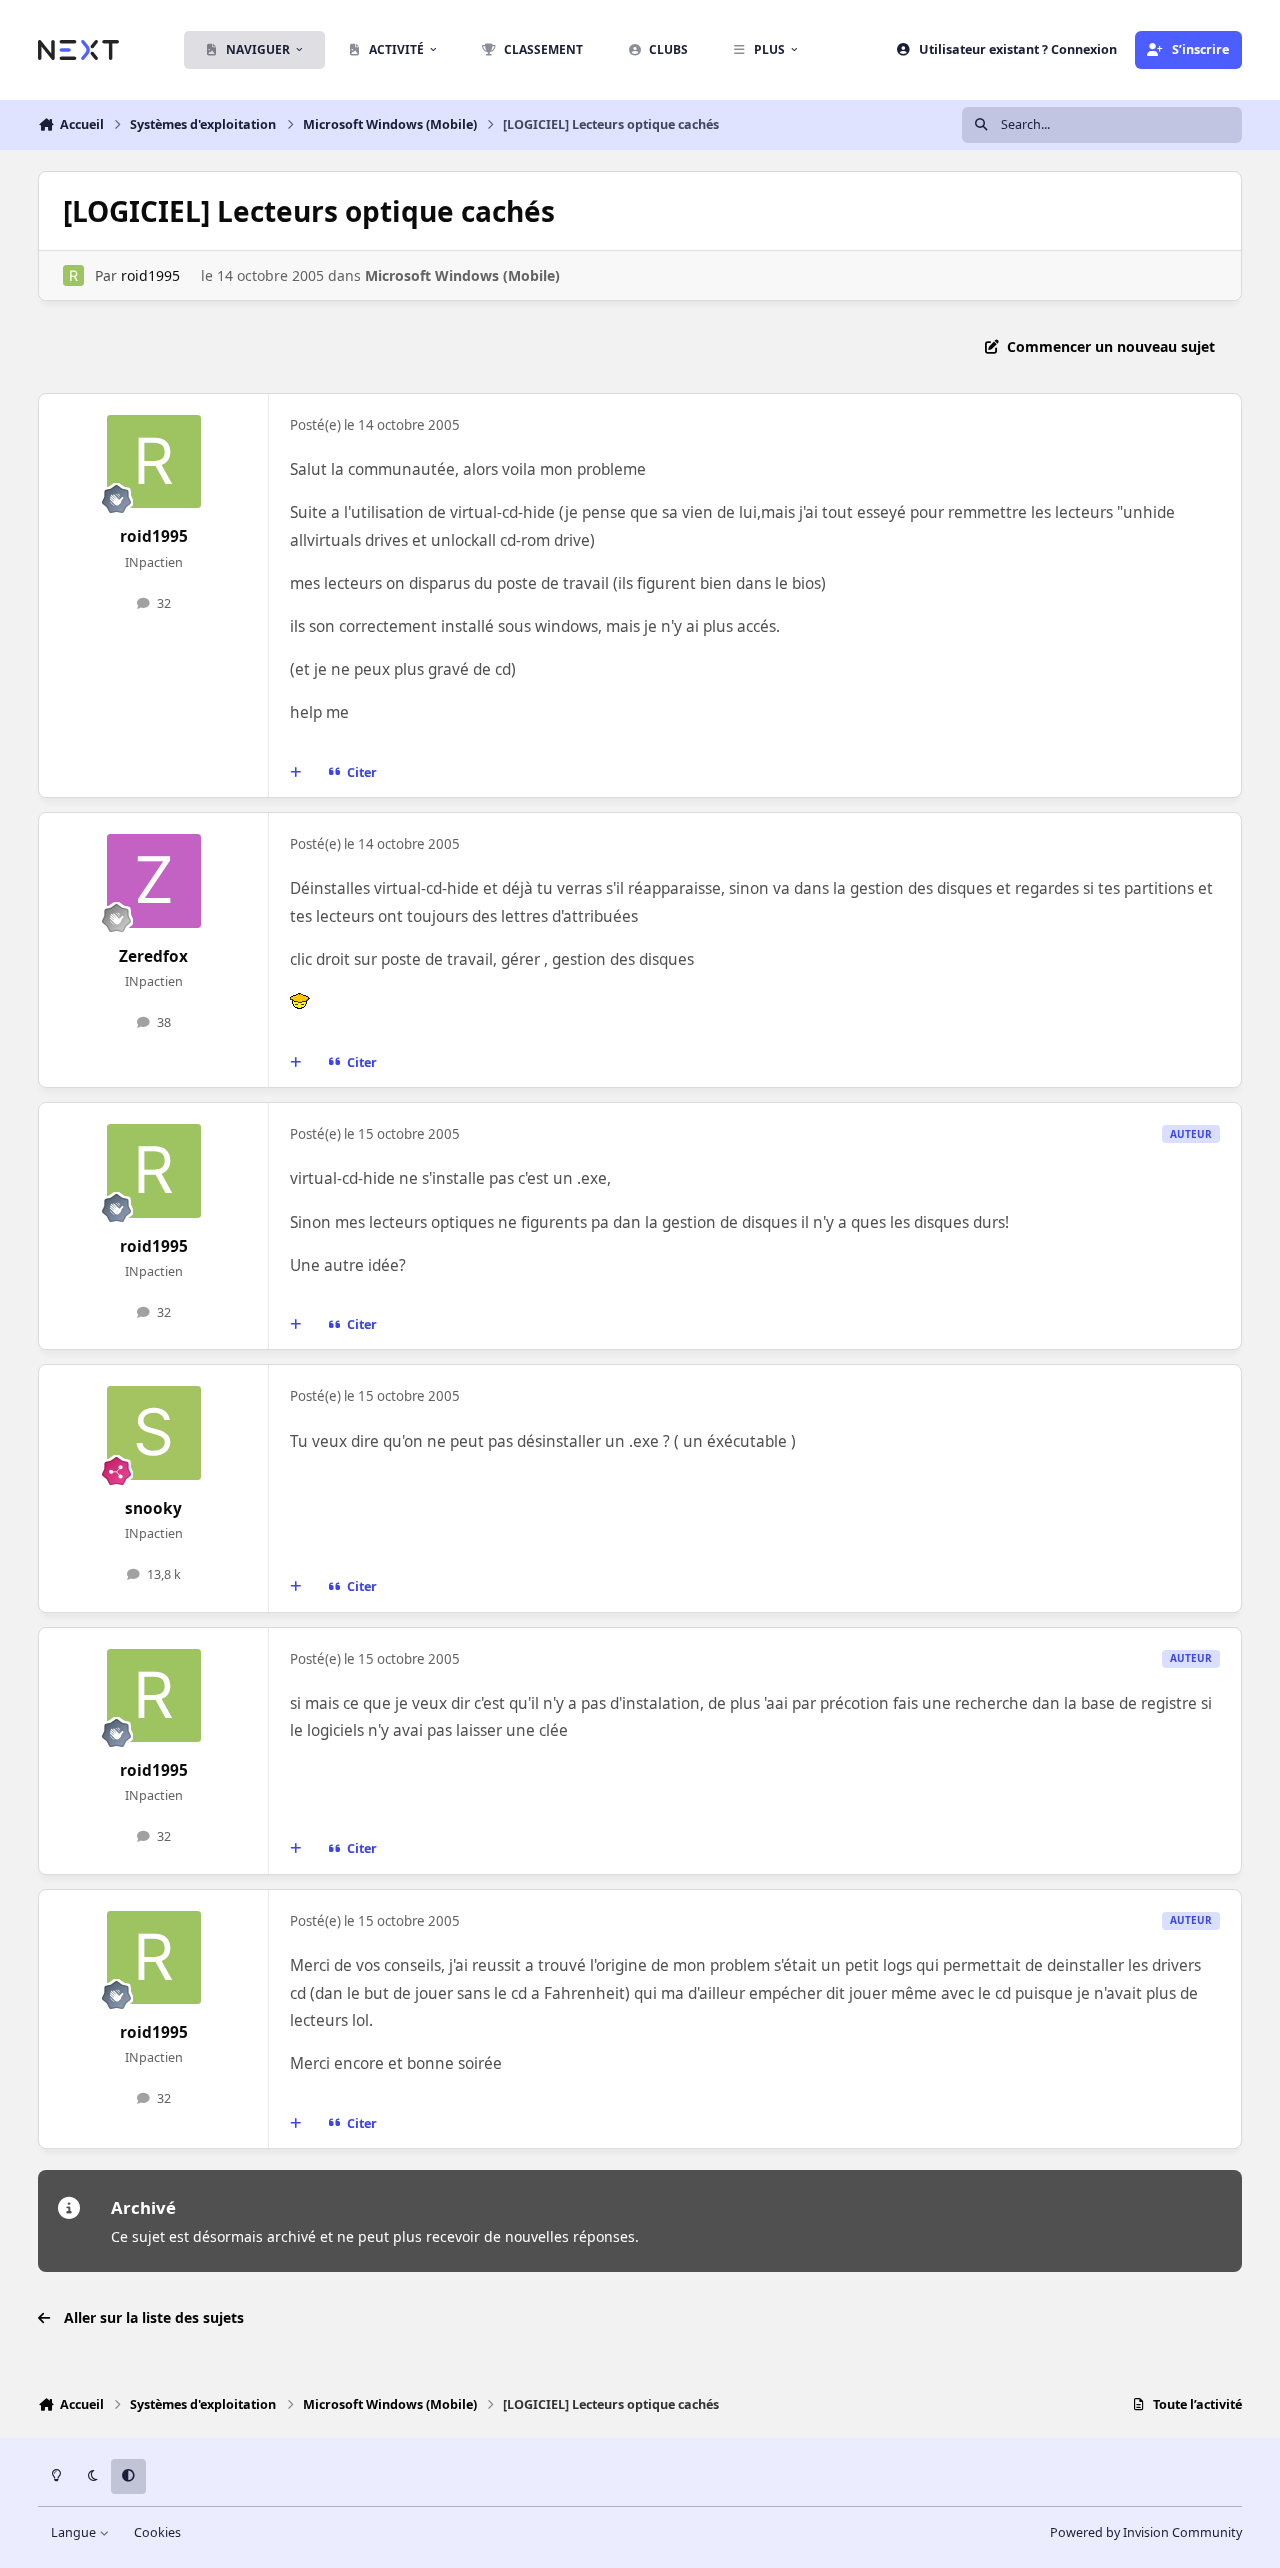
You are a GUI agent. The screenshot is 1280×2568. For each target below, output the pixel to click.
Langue (75, 2532)
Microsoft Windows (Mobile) (462, 275)
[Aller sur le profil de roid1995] (73, 275)
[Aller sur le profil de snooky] (154, 1433)
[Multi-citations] (296, 773)
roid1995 (150, 275)
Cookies (157, 2532)
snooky (153, 1508)
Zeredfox (153, 956)
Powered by (1146, 2532)
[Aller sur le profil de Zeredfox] (154, 881)
